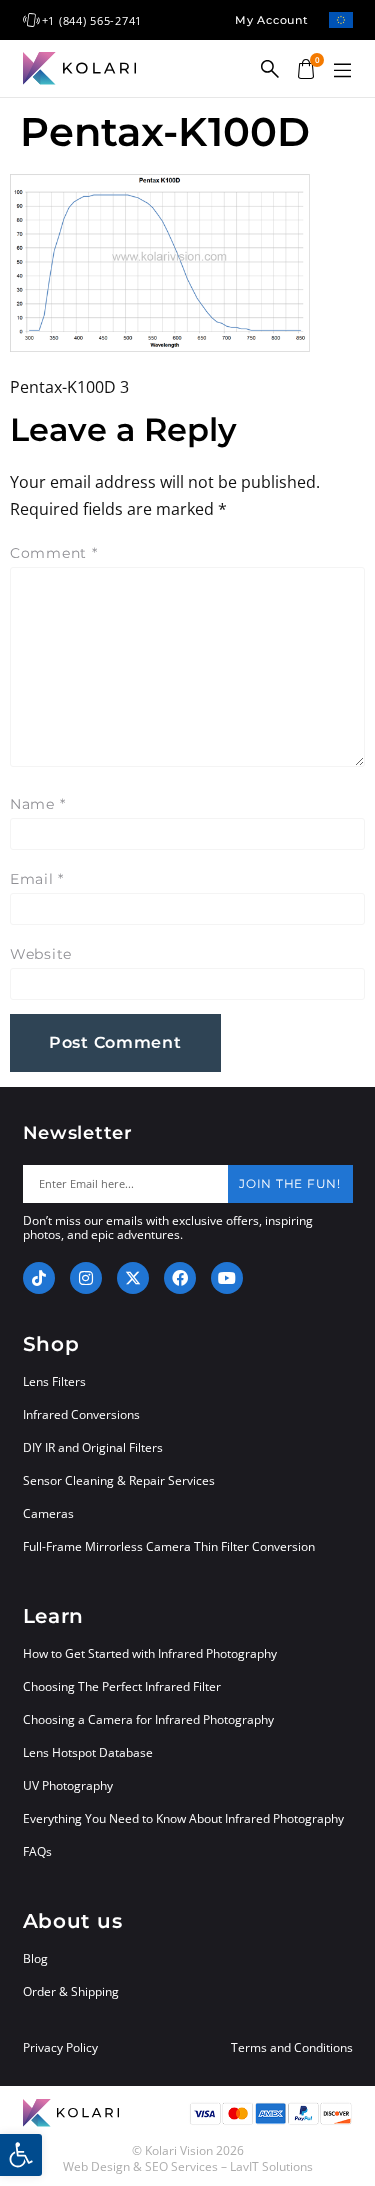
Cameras (48, 1513)
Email (37, 879)
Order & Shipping (71, 1991)
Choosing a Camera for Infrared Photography (148, 1719)
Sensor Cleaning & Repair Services (119, 1480)
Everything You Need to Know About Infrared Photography (183, 1818)
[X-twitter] (133, 1278)
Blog (35, 1958)
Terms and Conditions (292, 2048)
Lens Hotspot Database (88, 1752)
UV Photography (68, 1785)
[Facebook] (180, 1278)
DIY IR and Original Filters (93, 1447)
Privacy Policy (60, 2048)
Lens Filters (54, 1381)
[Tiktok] (39, 1278)
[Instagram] (86, 1278)
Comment (54, 553)
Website (41, 954)
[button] (343, 71)
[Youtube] (227, 1278)
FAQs (37, 1851)
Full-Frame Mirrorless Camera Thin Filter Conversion (169, 1546)
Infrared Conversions (81, 1414)
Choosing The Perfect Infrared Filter (122, 1686)
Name (37, 804)
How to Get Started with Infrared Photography (150, 1653)
